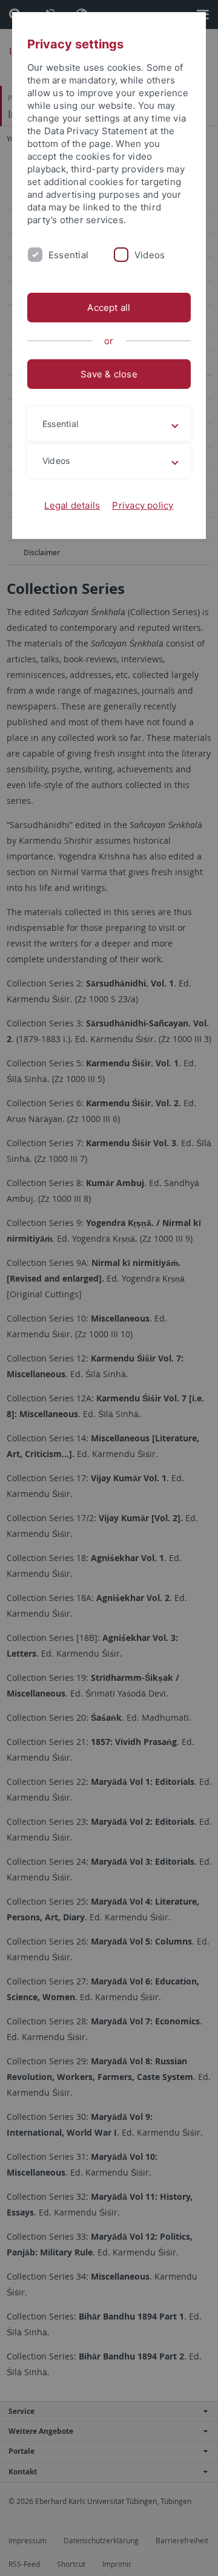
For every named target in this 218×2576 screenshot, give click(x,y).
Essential (68, 255)
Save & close (109, 374)
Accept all (109, 308)
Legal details (72, 505)
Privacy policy (143, 505)
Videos (150, 255)
